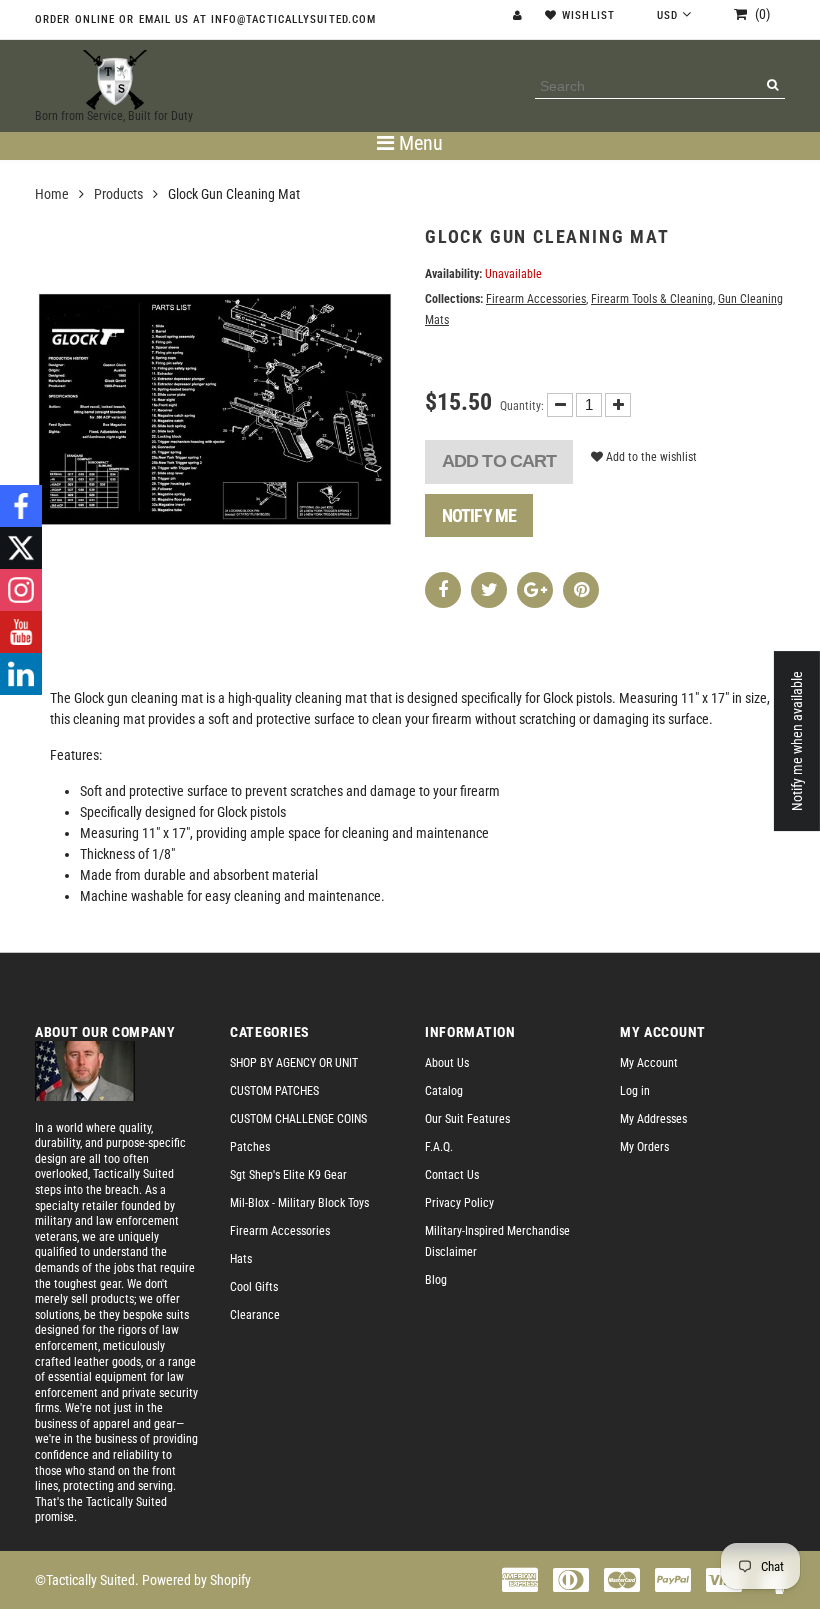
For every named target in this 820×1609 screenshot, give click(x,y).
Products (118, 194)
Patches (250, 1147)
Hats (241, 1259)
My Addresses (653, 1119)
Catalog (444, 1091)
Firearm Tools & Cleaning (652, 299)
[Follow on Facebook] (21, 506)
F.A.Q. (439, 1147)
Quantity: (522, 406)
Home (52, 194)
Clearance (255, 1315)
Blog (436, 1280)
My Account (649, 1063)
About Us (447, 1063)
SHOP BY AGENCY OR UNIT (294, 1063)
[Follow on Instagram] (21, 590)
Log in (635, 1091)
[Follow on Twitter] (21, 548)
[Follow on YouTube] (21, 632)
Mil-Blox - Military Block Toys (299, 1203)
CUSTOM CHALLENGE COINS (298, 1119)
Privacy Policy (459, 1203)
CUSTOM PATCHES (274, 1091)
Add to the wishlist (650, 457)
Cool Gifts (254, 1287)
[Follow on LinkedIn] (21, 674)
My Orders (644, 1147)
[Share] (443, 590)
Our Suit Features (467, 1119)
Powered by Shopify (196, 1580)
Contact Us (452, 1175)
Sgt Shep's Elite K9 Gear (288, 1175)
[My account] (520, 15)
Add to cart (499, 461)
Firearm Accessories (536, 299)
